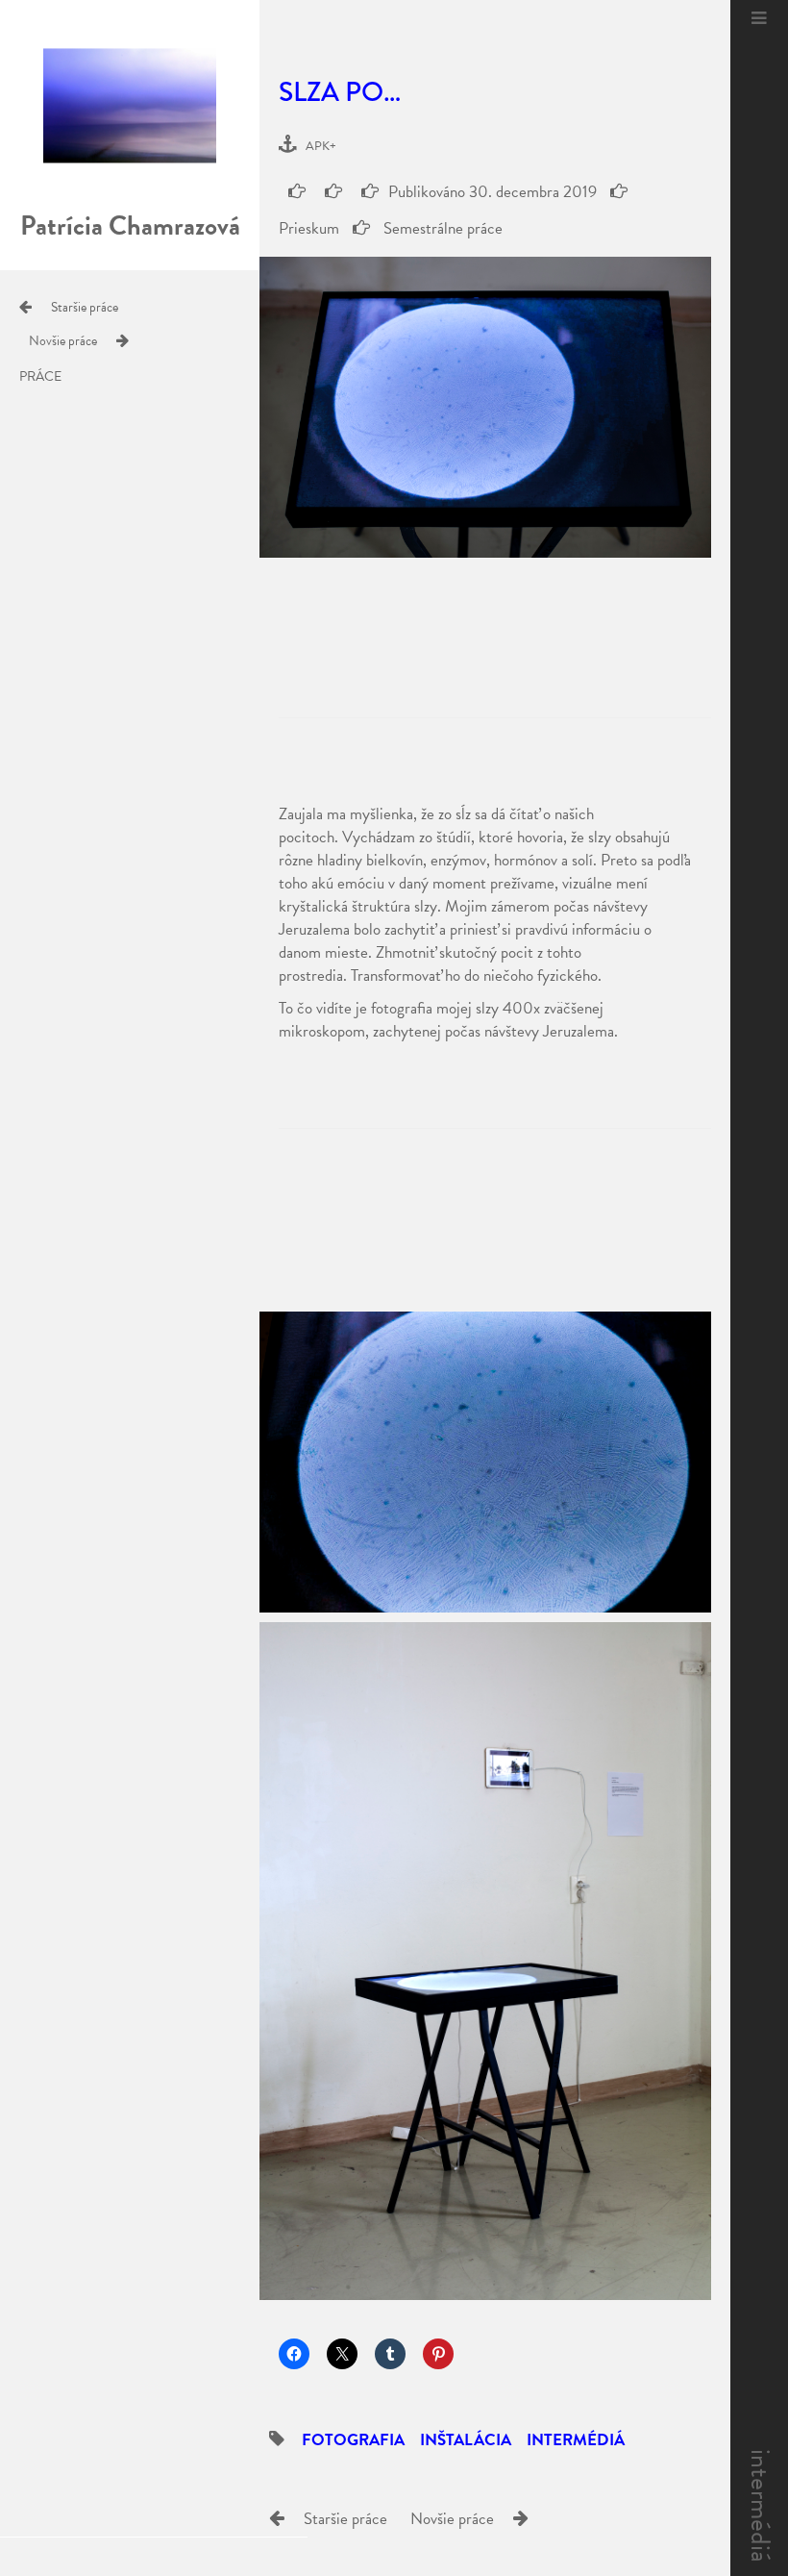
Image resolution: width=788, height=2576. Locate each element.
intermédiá (761, 2506)
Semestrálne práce (441, 228)
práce (40, 377)
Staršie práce (85, 307)
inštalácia (466, 2440)
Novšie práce (63, 341)
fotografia (353, 2440)
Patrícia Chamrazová (130, 225)
